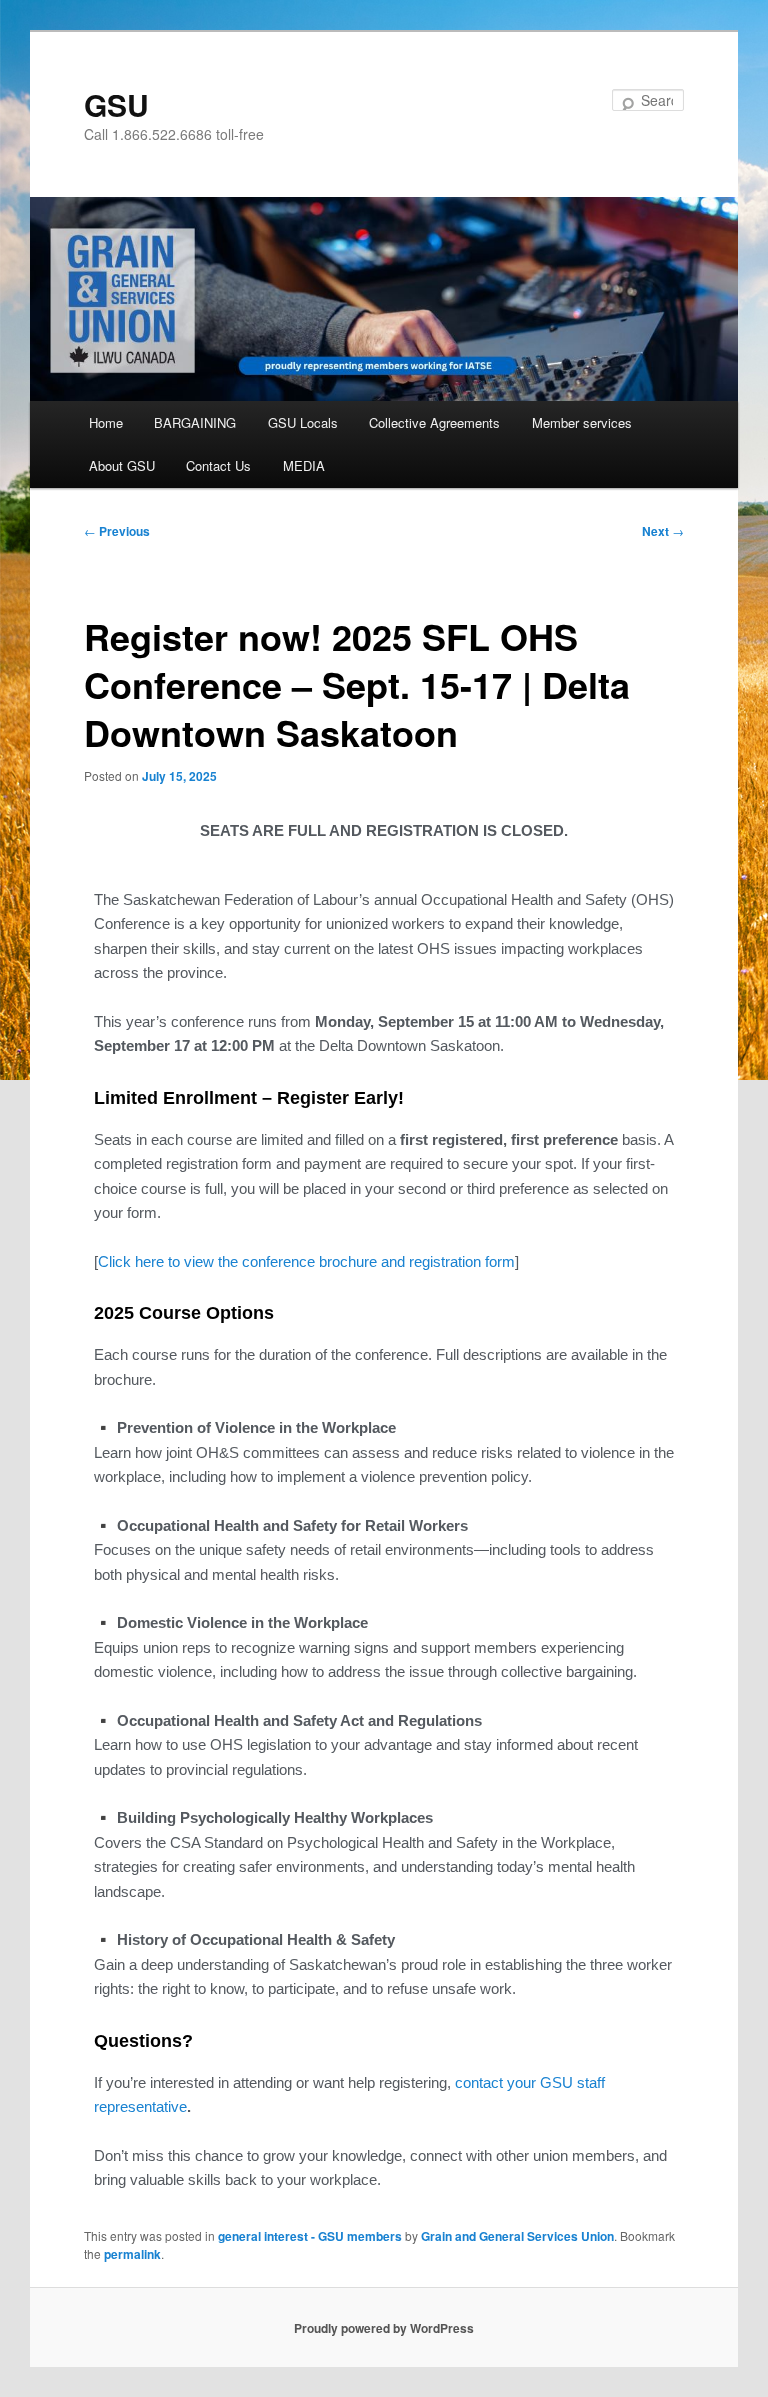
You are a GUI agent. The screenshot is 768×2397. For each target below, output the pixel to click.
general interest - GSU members (310, 2236)
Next (663, 531)
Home (106, 422)
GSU (116, 104)
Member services (582, 422)
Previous (117, 531)
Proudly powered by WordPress (384, 2328)
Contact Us (218, 465)
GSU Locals (303, 422)
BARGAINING (195, 422)
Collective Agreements (434, 422)
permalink (132, 2254)
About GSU (122, 465)
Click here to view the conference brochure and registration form (306, 1261)
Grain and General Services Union (517, 2236)
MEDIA (304, 465)
